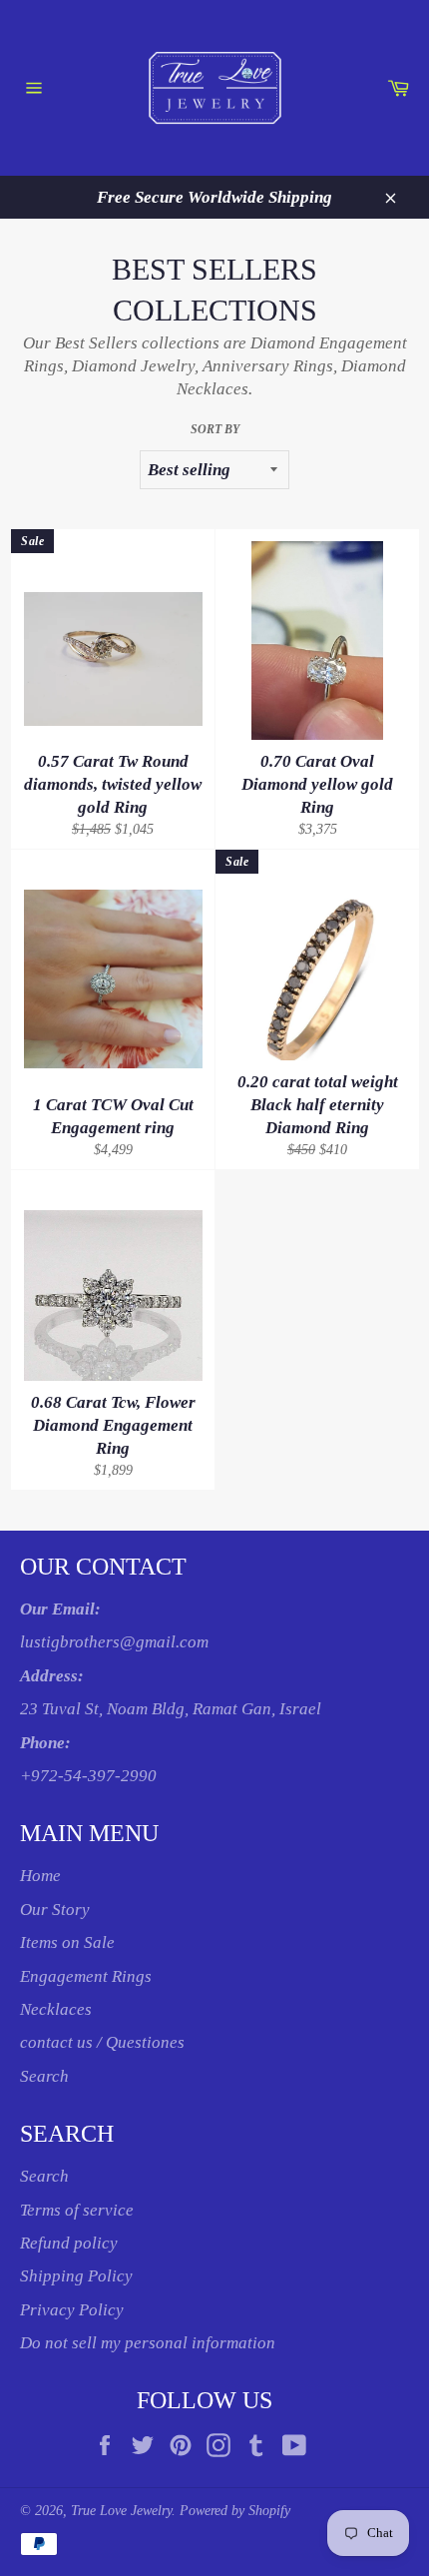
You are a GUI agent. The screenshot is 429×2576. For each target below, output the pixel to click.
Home (40, 1876)
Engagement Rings (86, 1976)
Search (44, 2076)
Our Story (55, 1910)
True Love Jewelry (121, 2511)
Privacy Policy (72, 2310)
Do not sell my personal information (148, 2343)
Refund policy (69, 2243)
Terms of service (77, 2210)
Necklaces (56, 2009)
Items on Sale (67, 1942)
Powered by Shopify (235, 2511)
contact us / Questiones (102, 2042)
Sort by (215, 429)
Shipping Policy (76, 2276)
